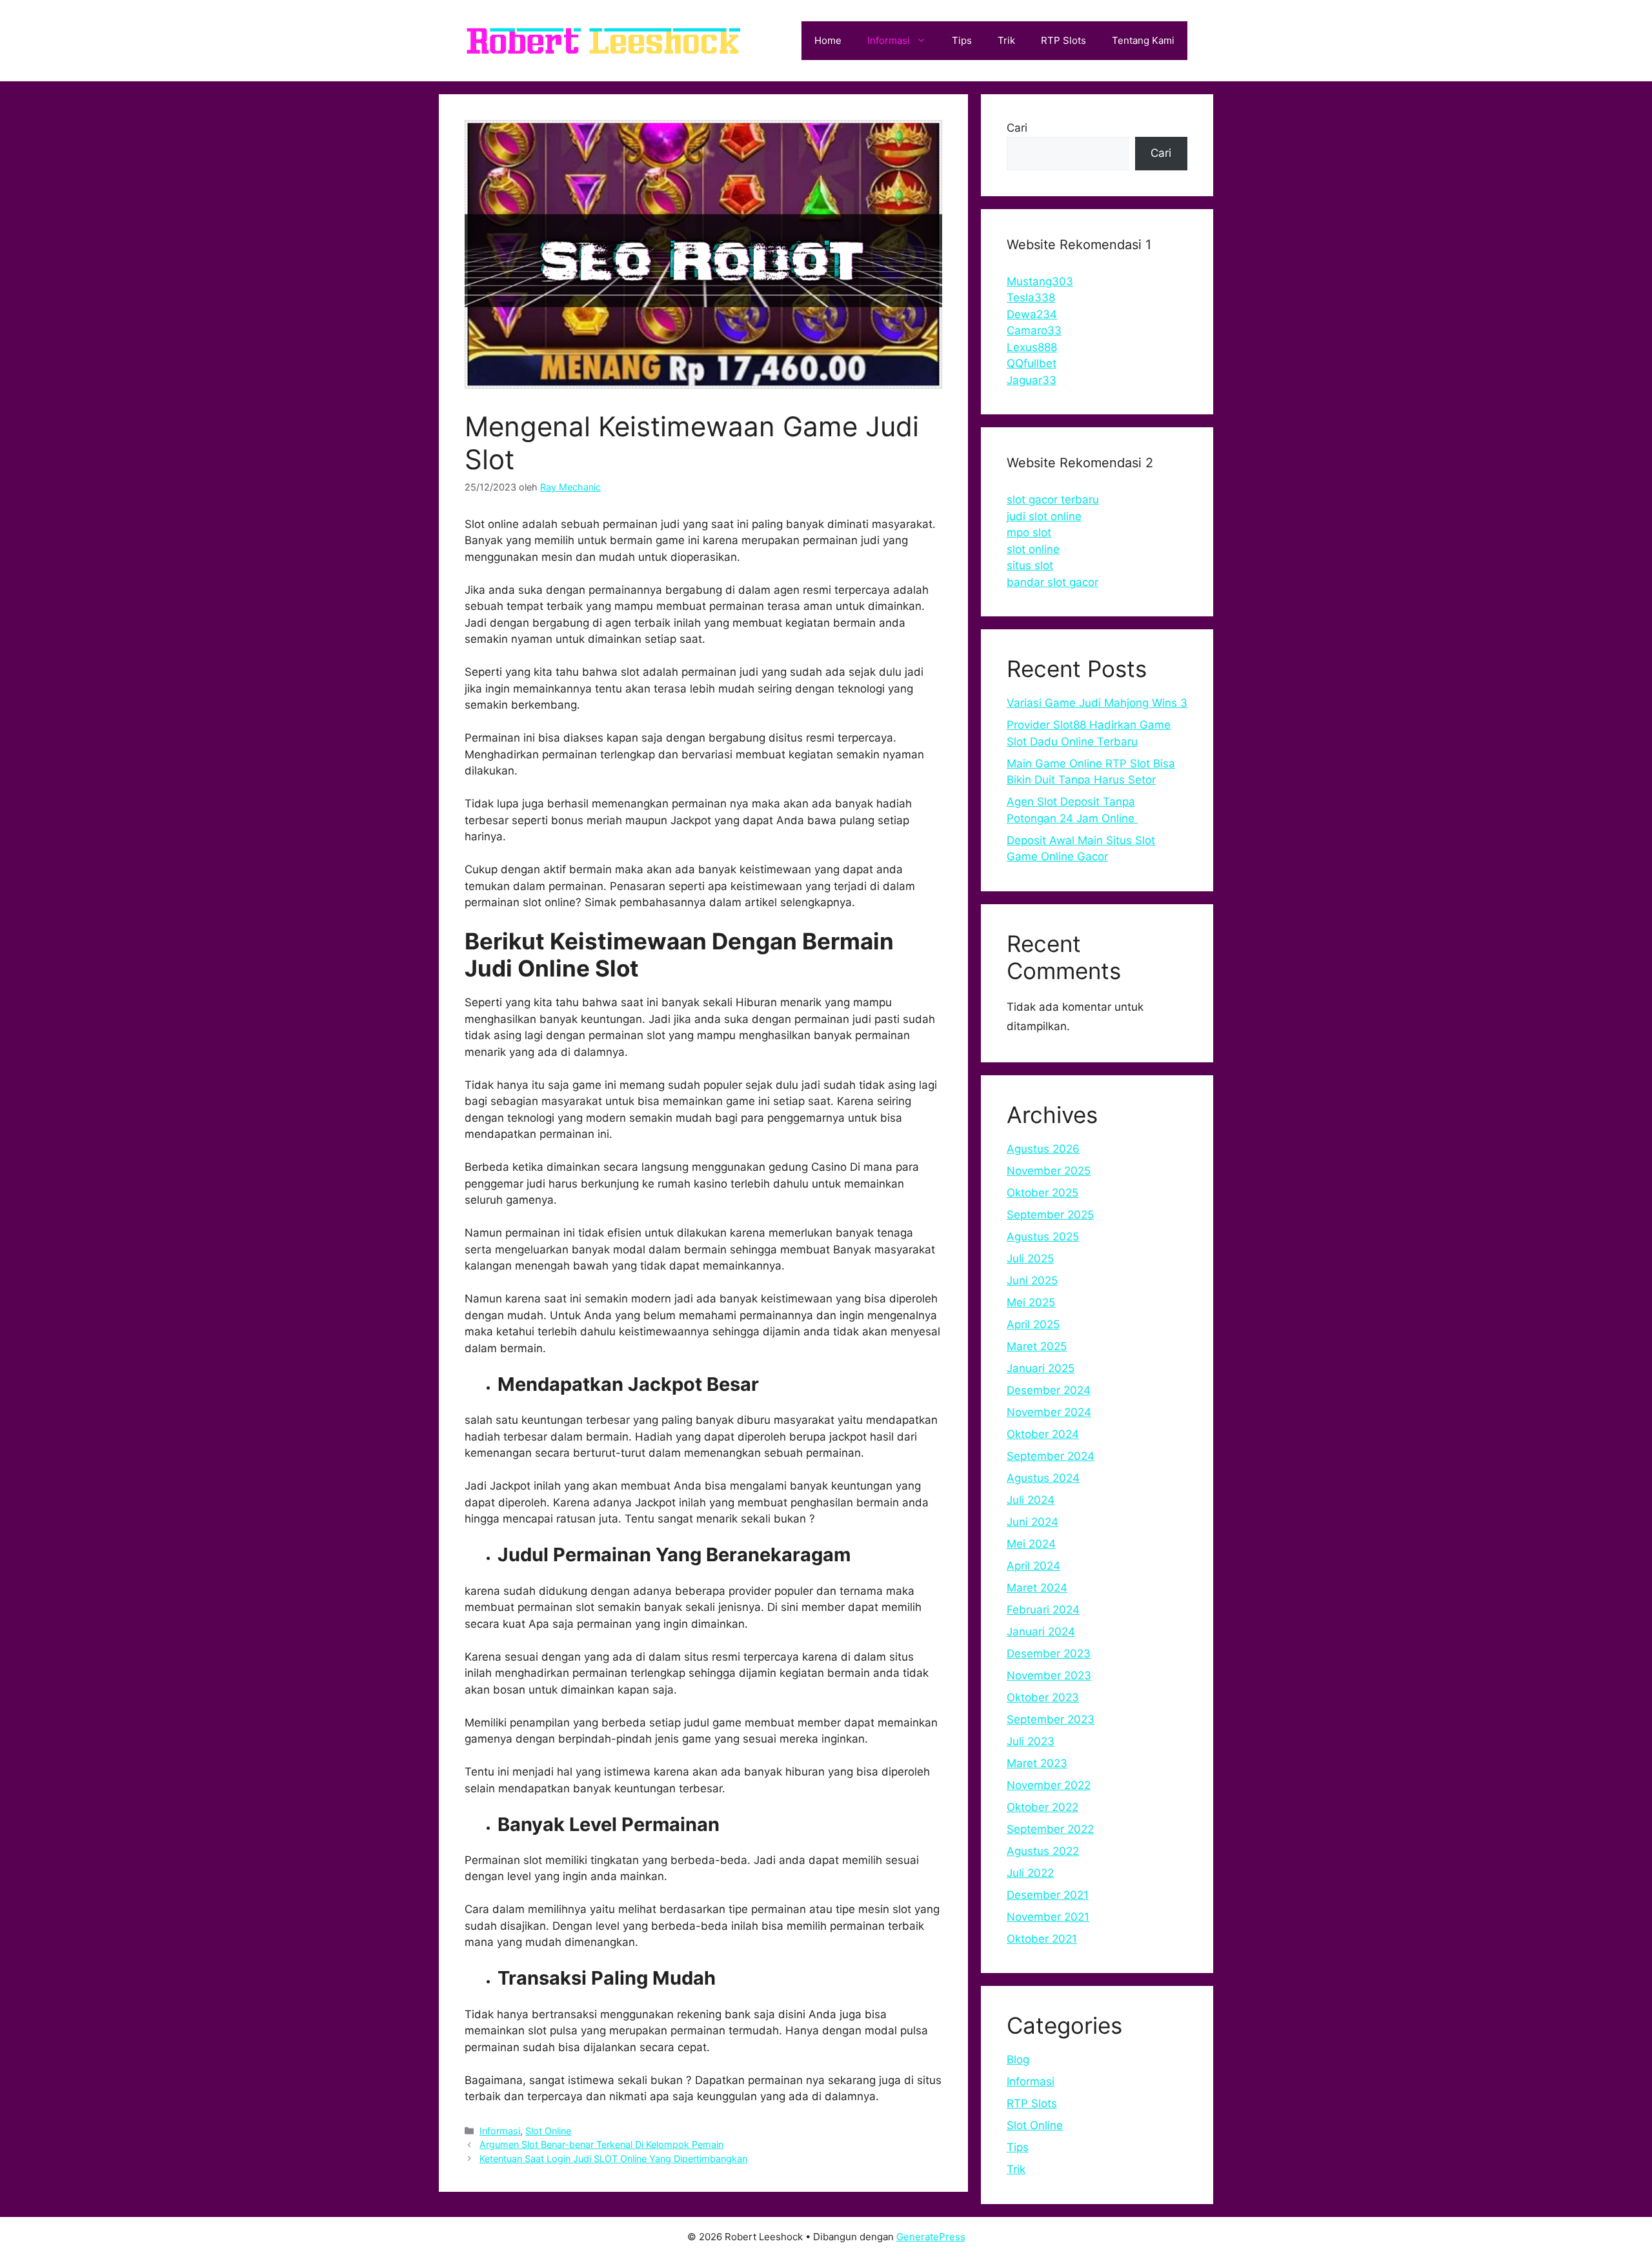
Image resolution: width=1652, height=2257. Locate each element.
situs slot (1030, 565)
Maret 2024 (1037, 1588)
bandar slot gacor (1053, 582)
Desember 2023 (1049, 1654)
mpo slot (1029, 532)
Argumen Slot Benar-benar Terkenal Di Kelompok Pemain (601, 2144)
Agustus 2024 (1043, 1478)
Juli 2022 (1030, 1873)
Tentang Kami (1143, 40)
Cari (1017, 128)
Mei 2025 (1031, 1302)
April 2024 (1033, 1566)
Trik (1006, 40)
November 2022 (1049, 1785)
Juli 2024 (1031, 1500)
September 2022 (1050, 1829)
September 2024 (1051, 1456)
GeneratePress (931, 2237)
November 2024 (1049, 1412)
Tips (962, 40)
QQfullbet (1032, 363)
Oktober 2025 (1043, 1193)
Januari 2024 (1041, 1632)
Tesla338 (1031, 298)
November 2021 (1048, 1917)
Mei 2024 (1031, 1544)
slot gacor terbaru (1053, 500)
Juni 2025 (1032, 1280)
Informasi (889, 40)
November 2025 (1049, 1171)
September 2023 (1051, 1719)
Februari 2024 (1043, 1610)
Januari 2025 (1041, 1368)
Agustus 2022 (1043, 1851)
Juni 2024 (1032, 1522)
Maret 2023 (1037, 1763)
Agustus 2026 (1043, 1149)
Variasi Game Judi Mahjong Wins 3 (1097, 703)
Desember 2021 (1048, 1895)
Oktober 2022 (1043, 1807)
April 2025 (1033, 1324)
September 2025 (1050, 1215)
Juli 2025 (1030, 1259)
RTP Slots (1063, 40)
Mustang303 (1040, 281)
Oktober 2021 (1042, 1939)
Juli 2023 (1031, 1741)
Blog (1018, 2060)
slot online (1033, 549)
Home (828, 40)
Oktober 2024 (1043, 1434)
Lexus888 (1032, 347)
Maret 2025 (1037, 1346)
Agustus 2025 (1043, 1237)
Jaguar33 (1032, 380)
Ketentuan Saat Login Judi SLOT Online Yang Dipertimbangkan (613, 2159)
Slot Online (548, 2131)
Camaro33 (1034, 330)
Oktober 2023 (1043, 1697)
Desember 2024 (1049, 1390)
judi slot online (1044, 516)
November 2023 (1049, 1675)
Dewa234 (1032, 314)
